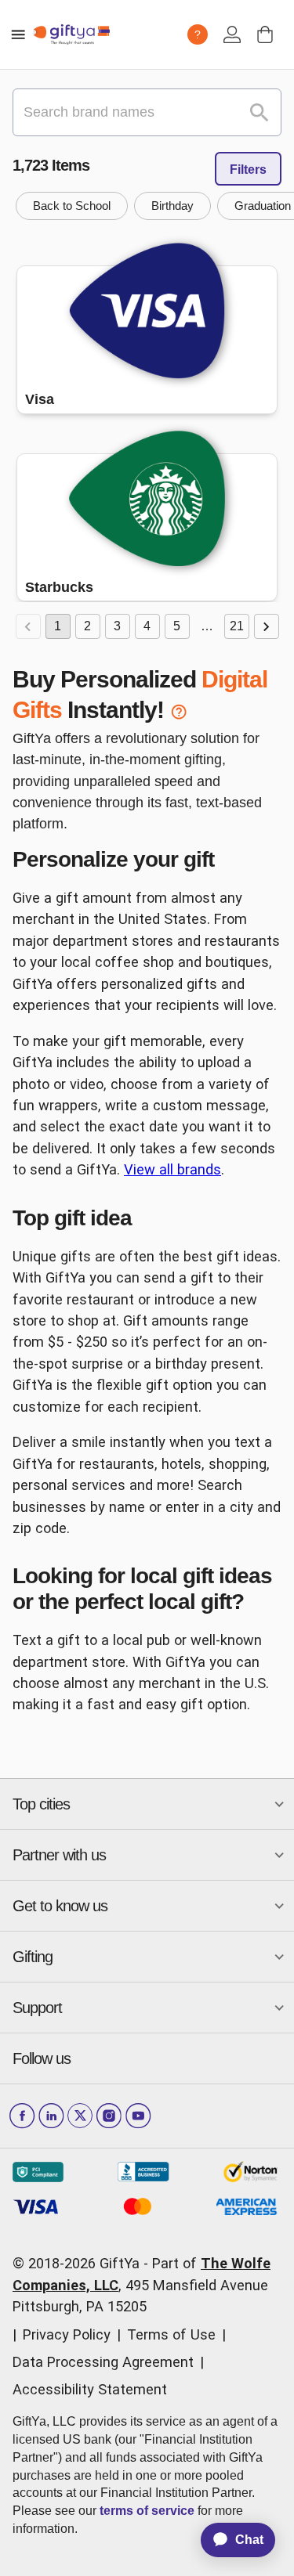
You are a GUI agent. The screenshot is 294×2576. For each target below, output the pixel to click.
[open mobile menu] (18, 34)
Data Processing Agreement (103, 2362)
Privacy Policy (67, 2334)
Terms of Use (171, 2334)
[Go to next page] (267, 626)
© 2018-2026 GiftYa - (80, 2263)
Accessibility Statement (90, 2389)
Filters (248, 170)
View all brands (172, 1169)
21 (237, 626)
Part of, (142, 2285)
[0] (265, 34)
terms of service (147, 2511)
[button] (72, 206)
